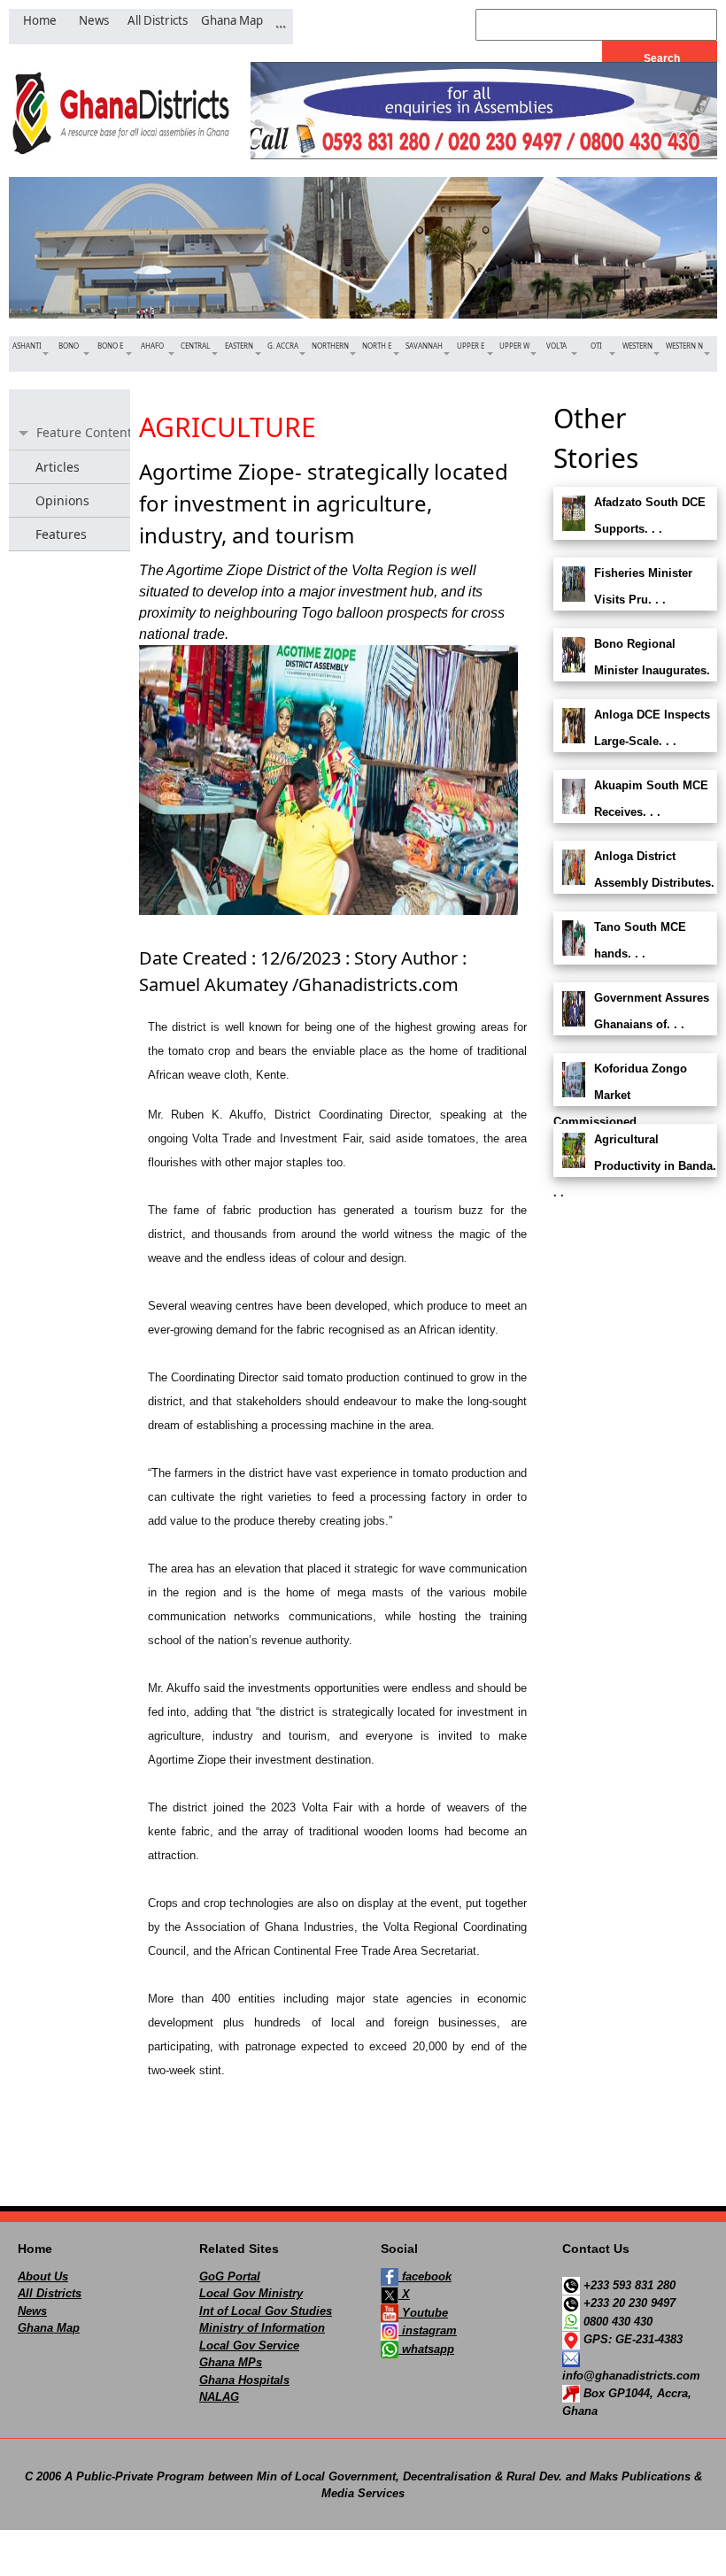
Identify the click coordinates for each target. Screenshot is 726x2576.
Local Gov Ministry (251, 2293)
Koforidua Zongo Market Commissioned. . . (620, 1095)
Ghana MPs (231, 2362)
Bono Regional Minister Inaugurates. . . (632, 670)
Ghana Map (49, 2328)
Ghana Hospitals (244, 2380)
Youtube (423, 2313)
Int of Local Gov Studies (266, 2311)
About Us (43, 2276)
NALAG (219, 2397)
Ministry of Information (262, 2328)
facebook (425, 2276)
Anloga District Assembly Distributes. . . (634, 883)
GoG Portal (230, 2276)
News (32, 2311)
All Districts (50, 2293)
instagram (428, 2330)
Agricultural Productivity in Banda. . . (635, 1166)
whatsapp (426, 2349)
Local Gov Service (249, 2345)
